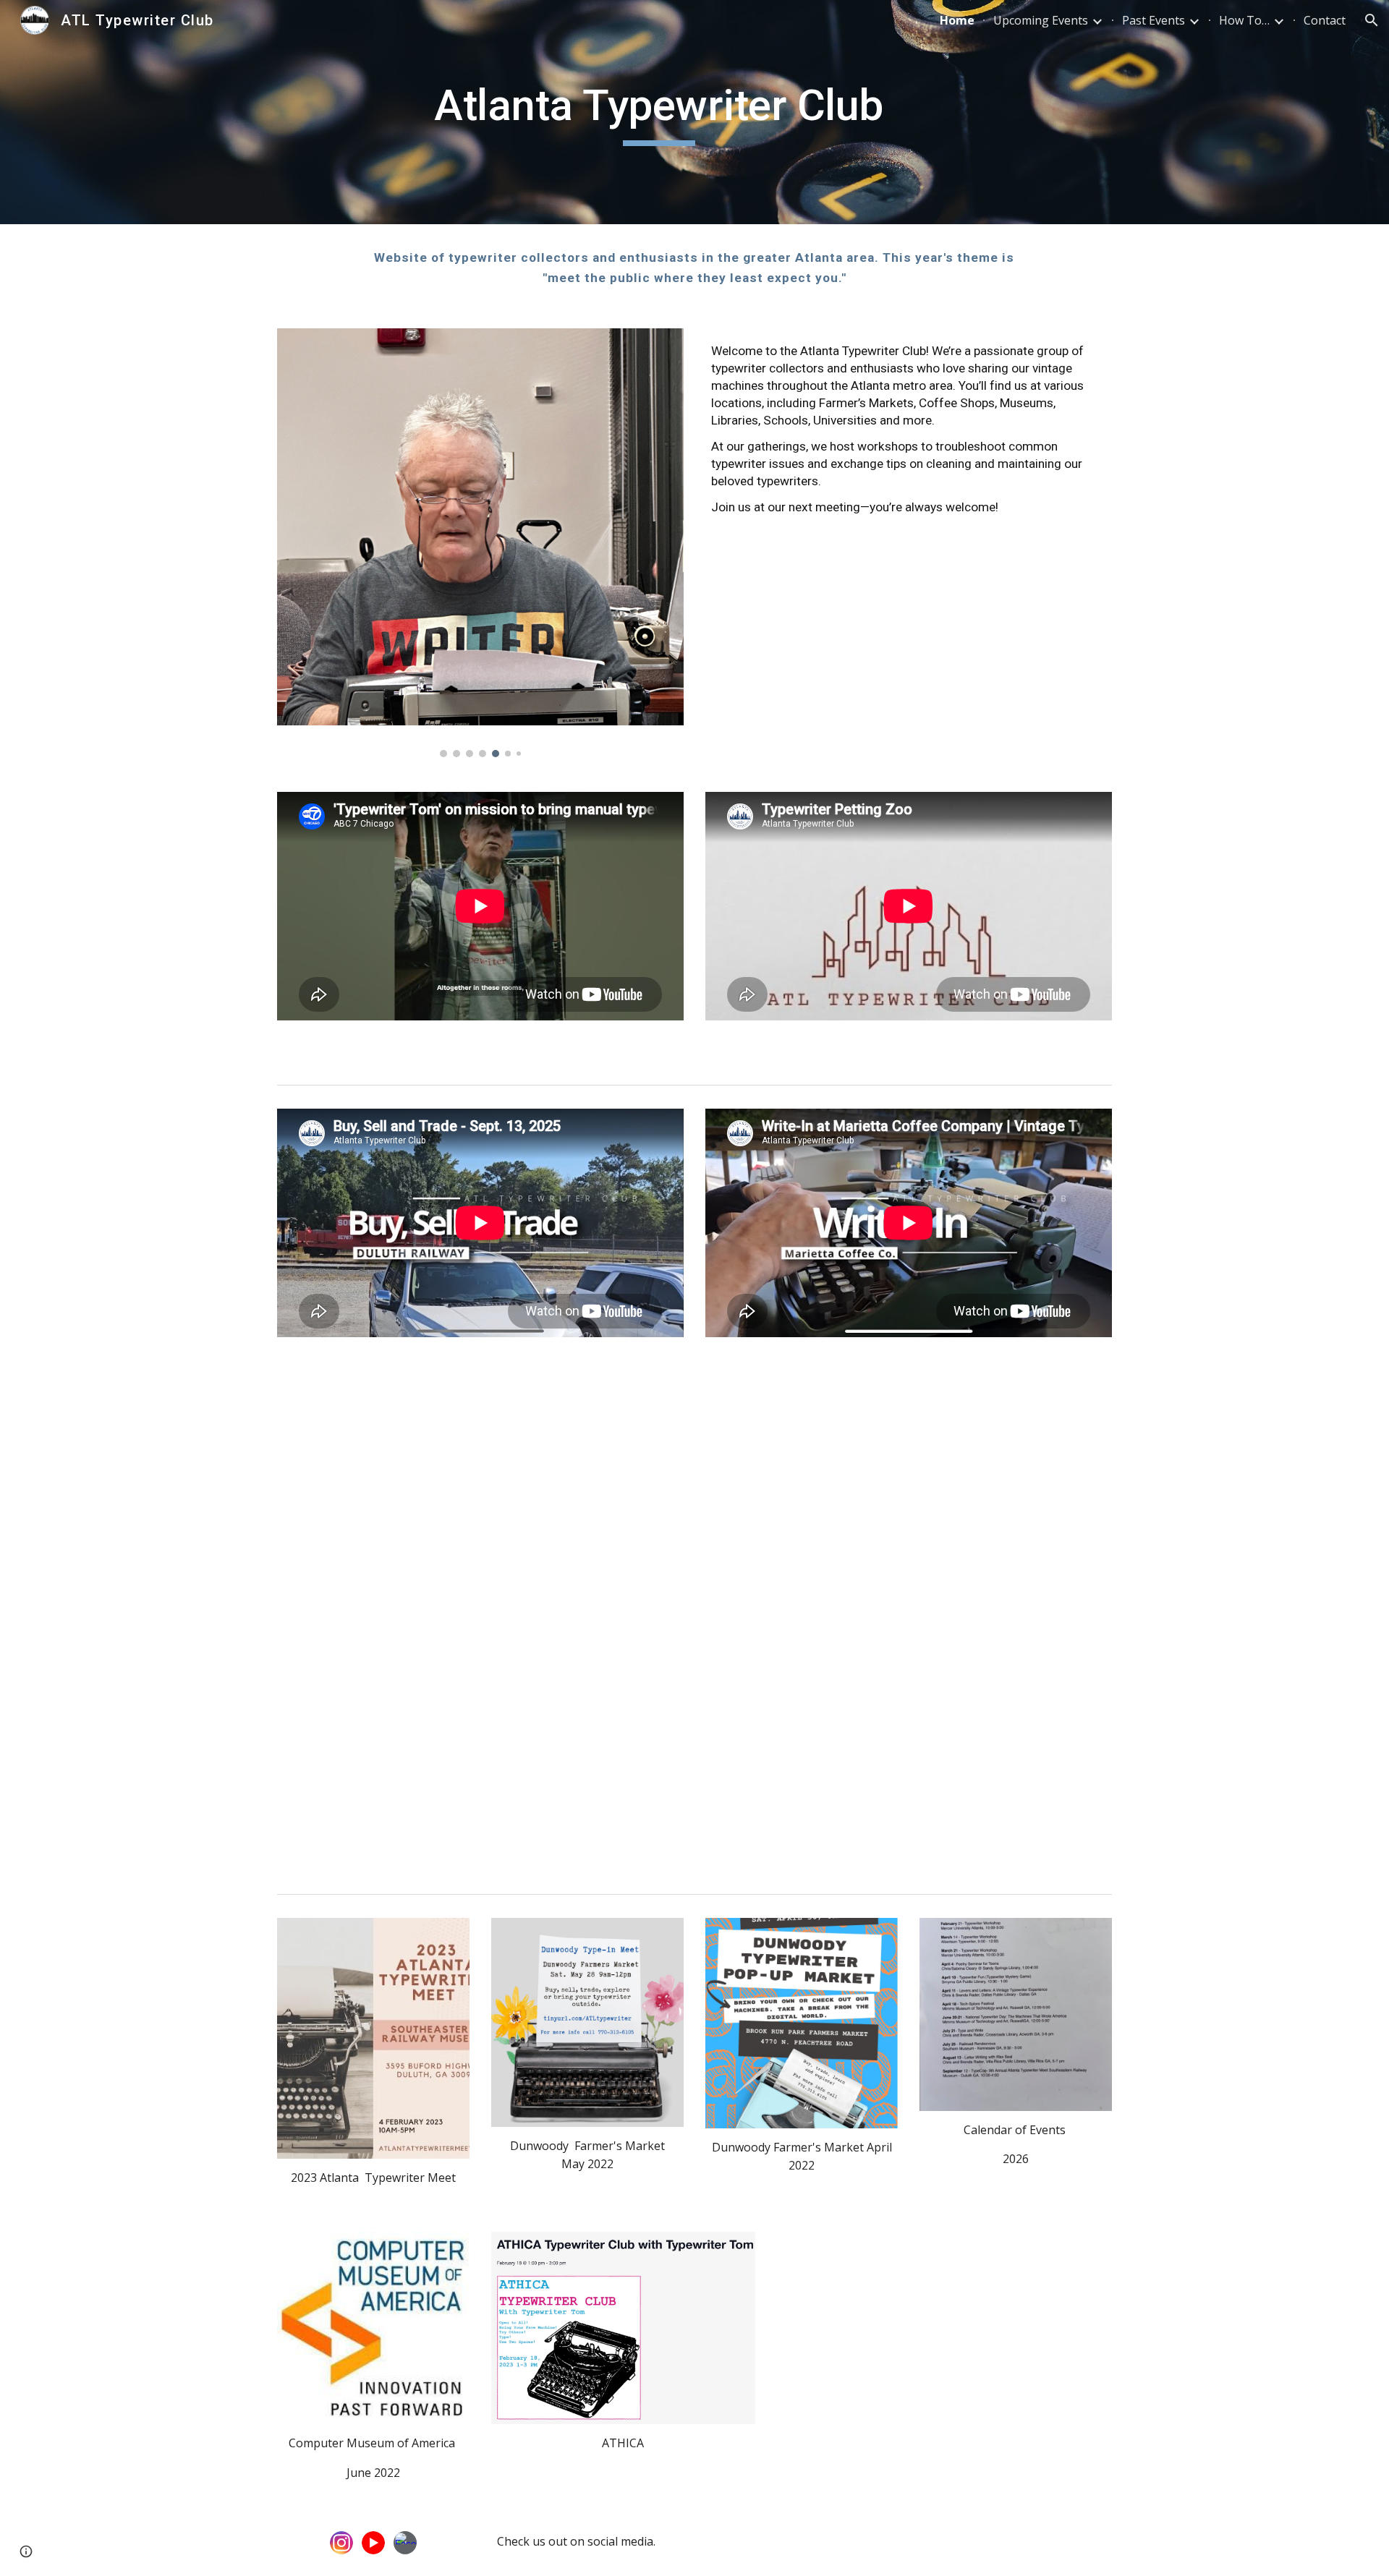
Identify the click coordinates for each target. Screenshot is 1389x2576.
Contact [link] (1325, 20)
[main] (659, 112)
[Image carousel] (480, 543)
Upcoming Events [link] (1041, 20)
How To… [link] (1244, 20)
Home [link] (957, 20)
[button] (1372, 20)
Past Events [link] (1154, 20)
